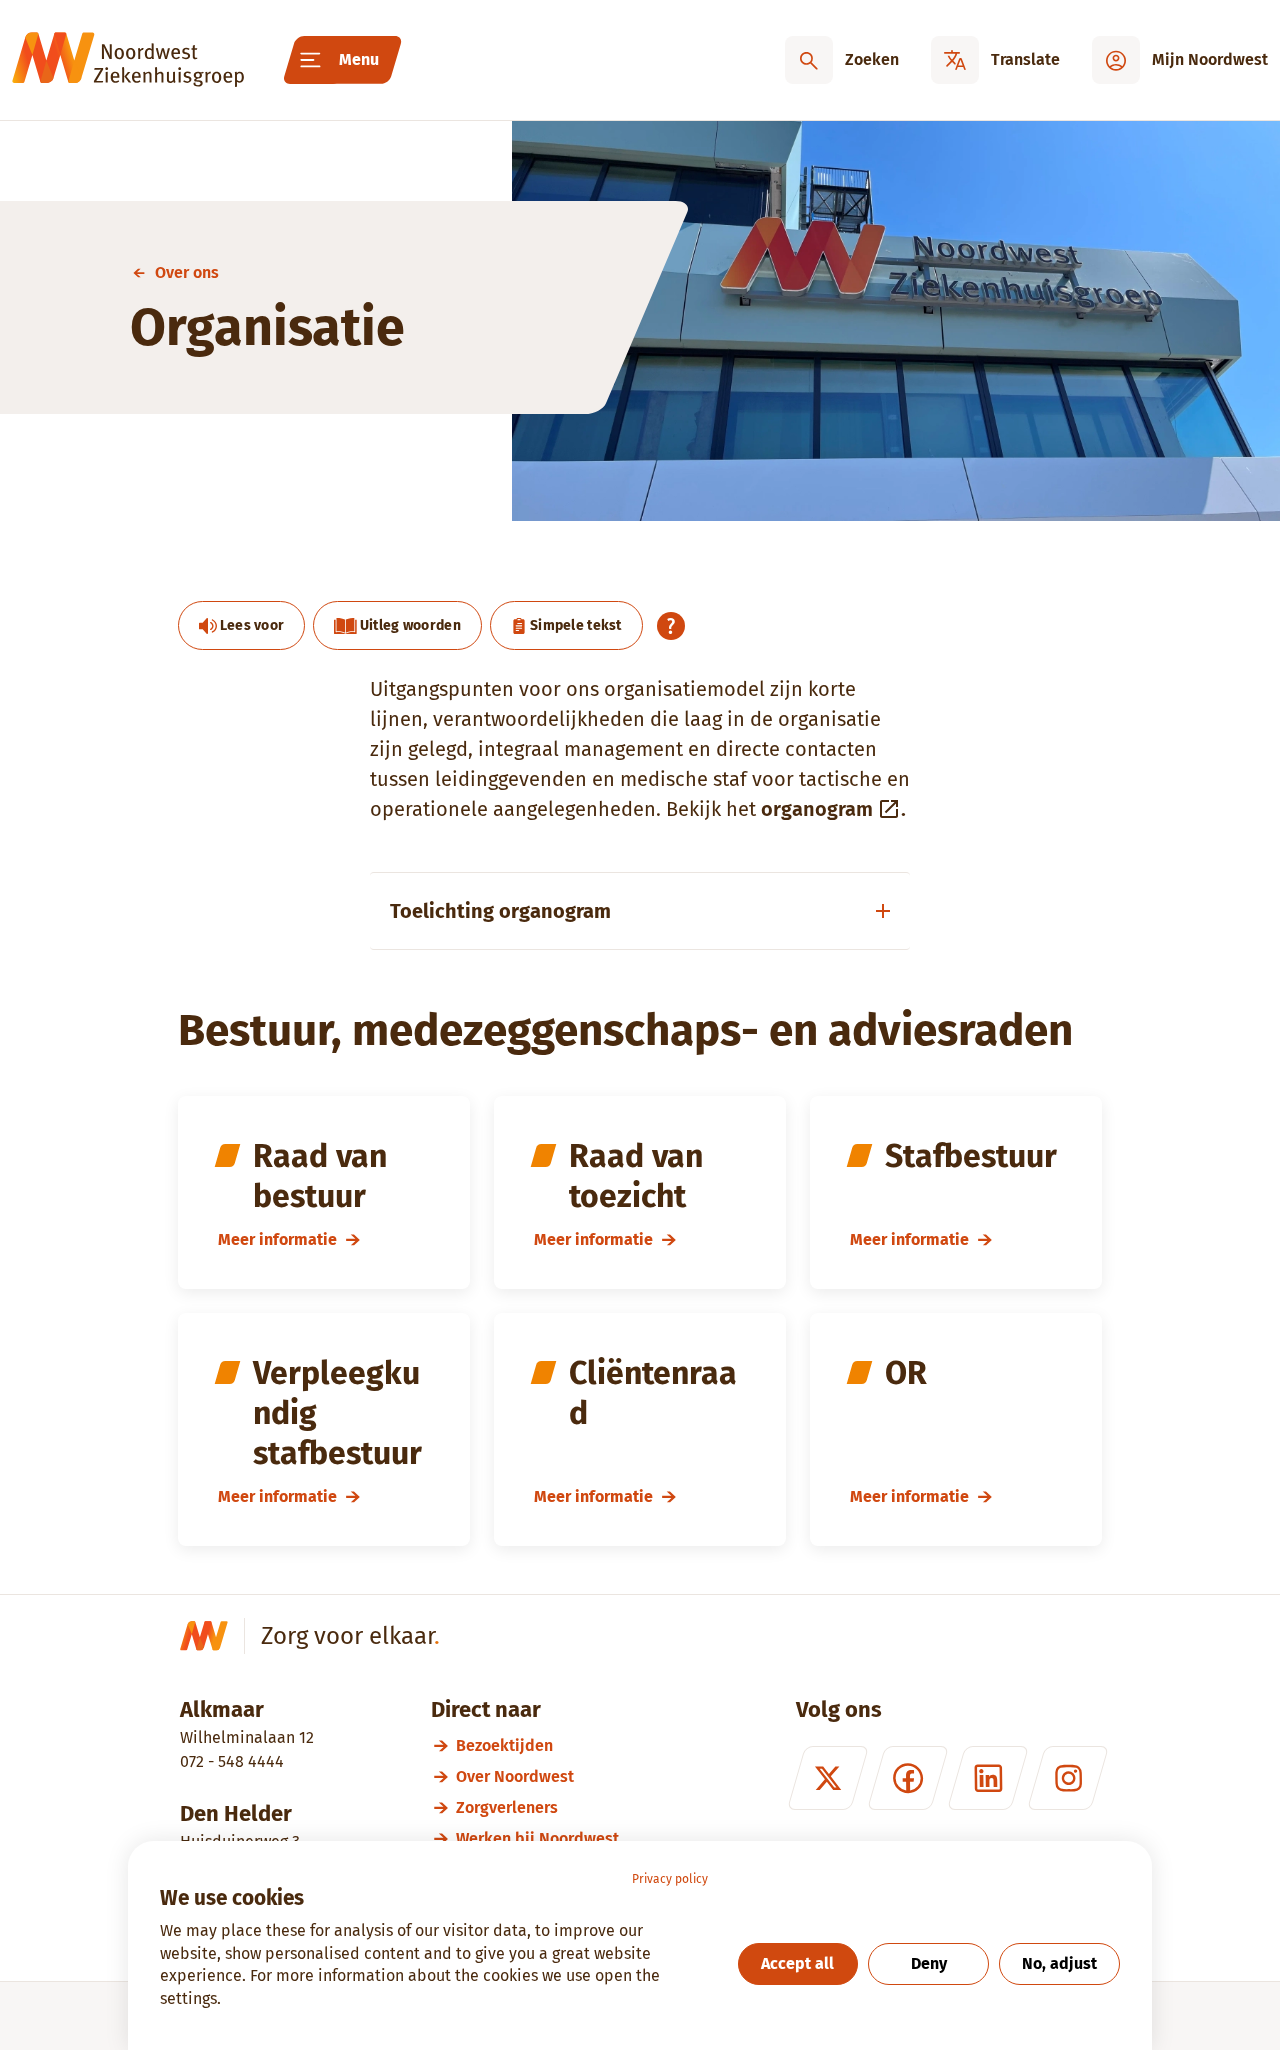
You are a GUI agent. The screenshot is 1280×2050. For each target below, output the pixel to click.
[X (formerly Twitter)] (828, 1778)
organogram (817, 809)
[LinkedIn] (988, 1778)
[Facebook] (908, 1778)
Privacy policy (670, 1879)
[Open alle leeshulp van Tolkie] (671, 626)
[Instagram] (1068, 1778)
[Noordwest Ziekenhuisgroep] (128, 60)
